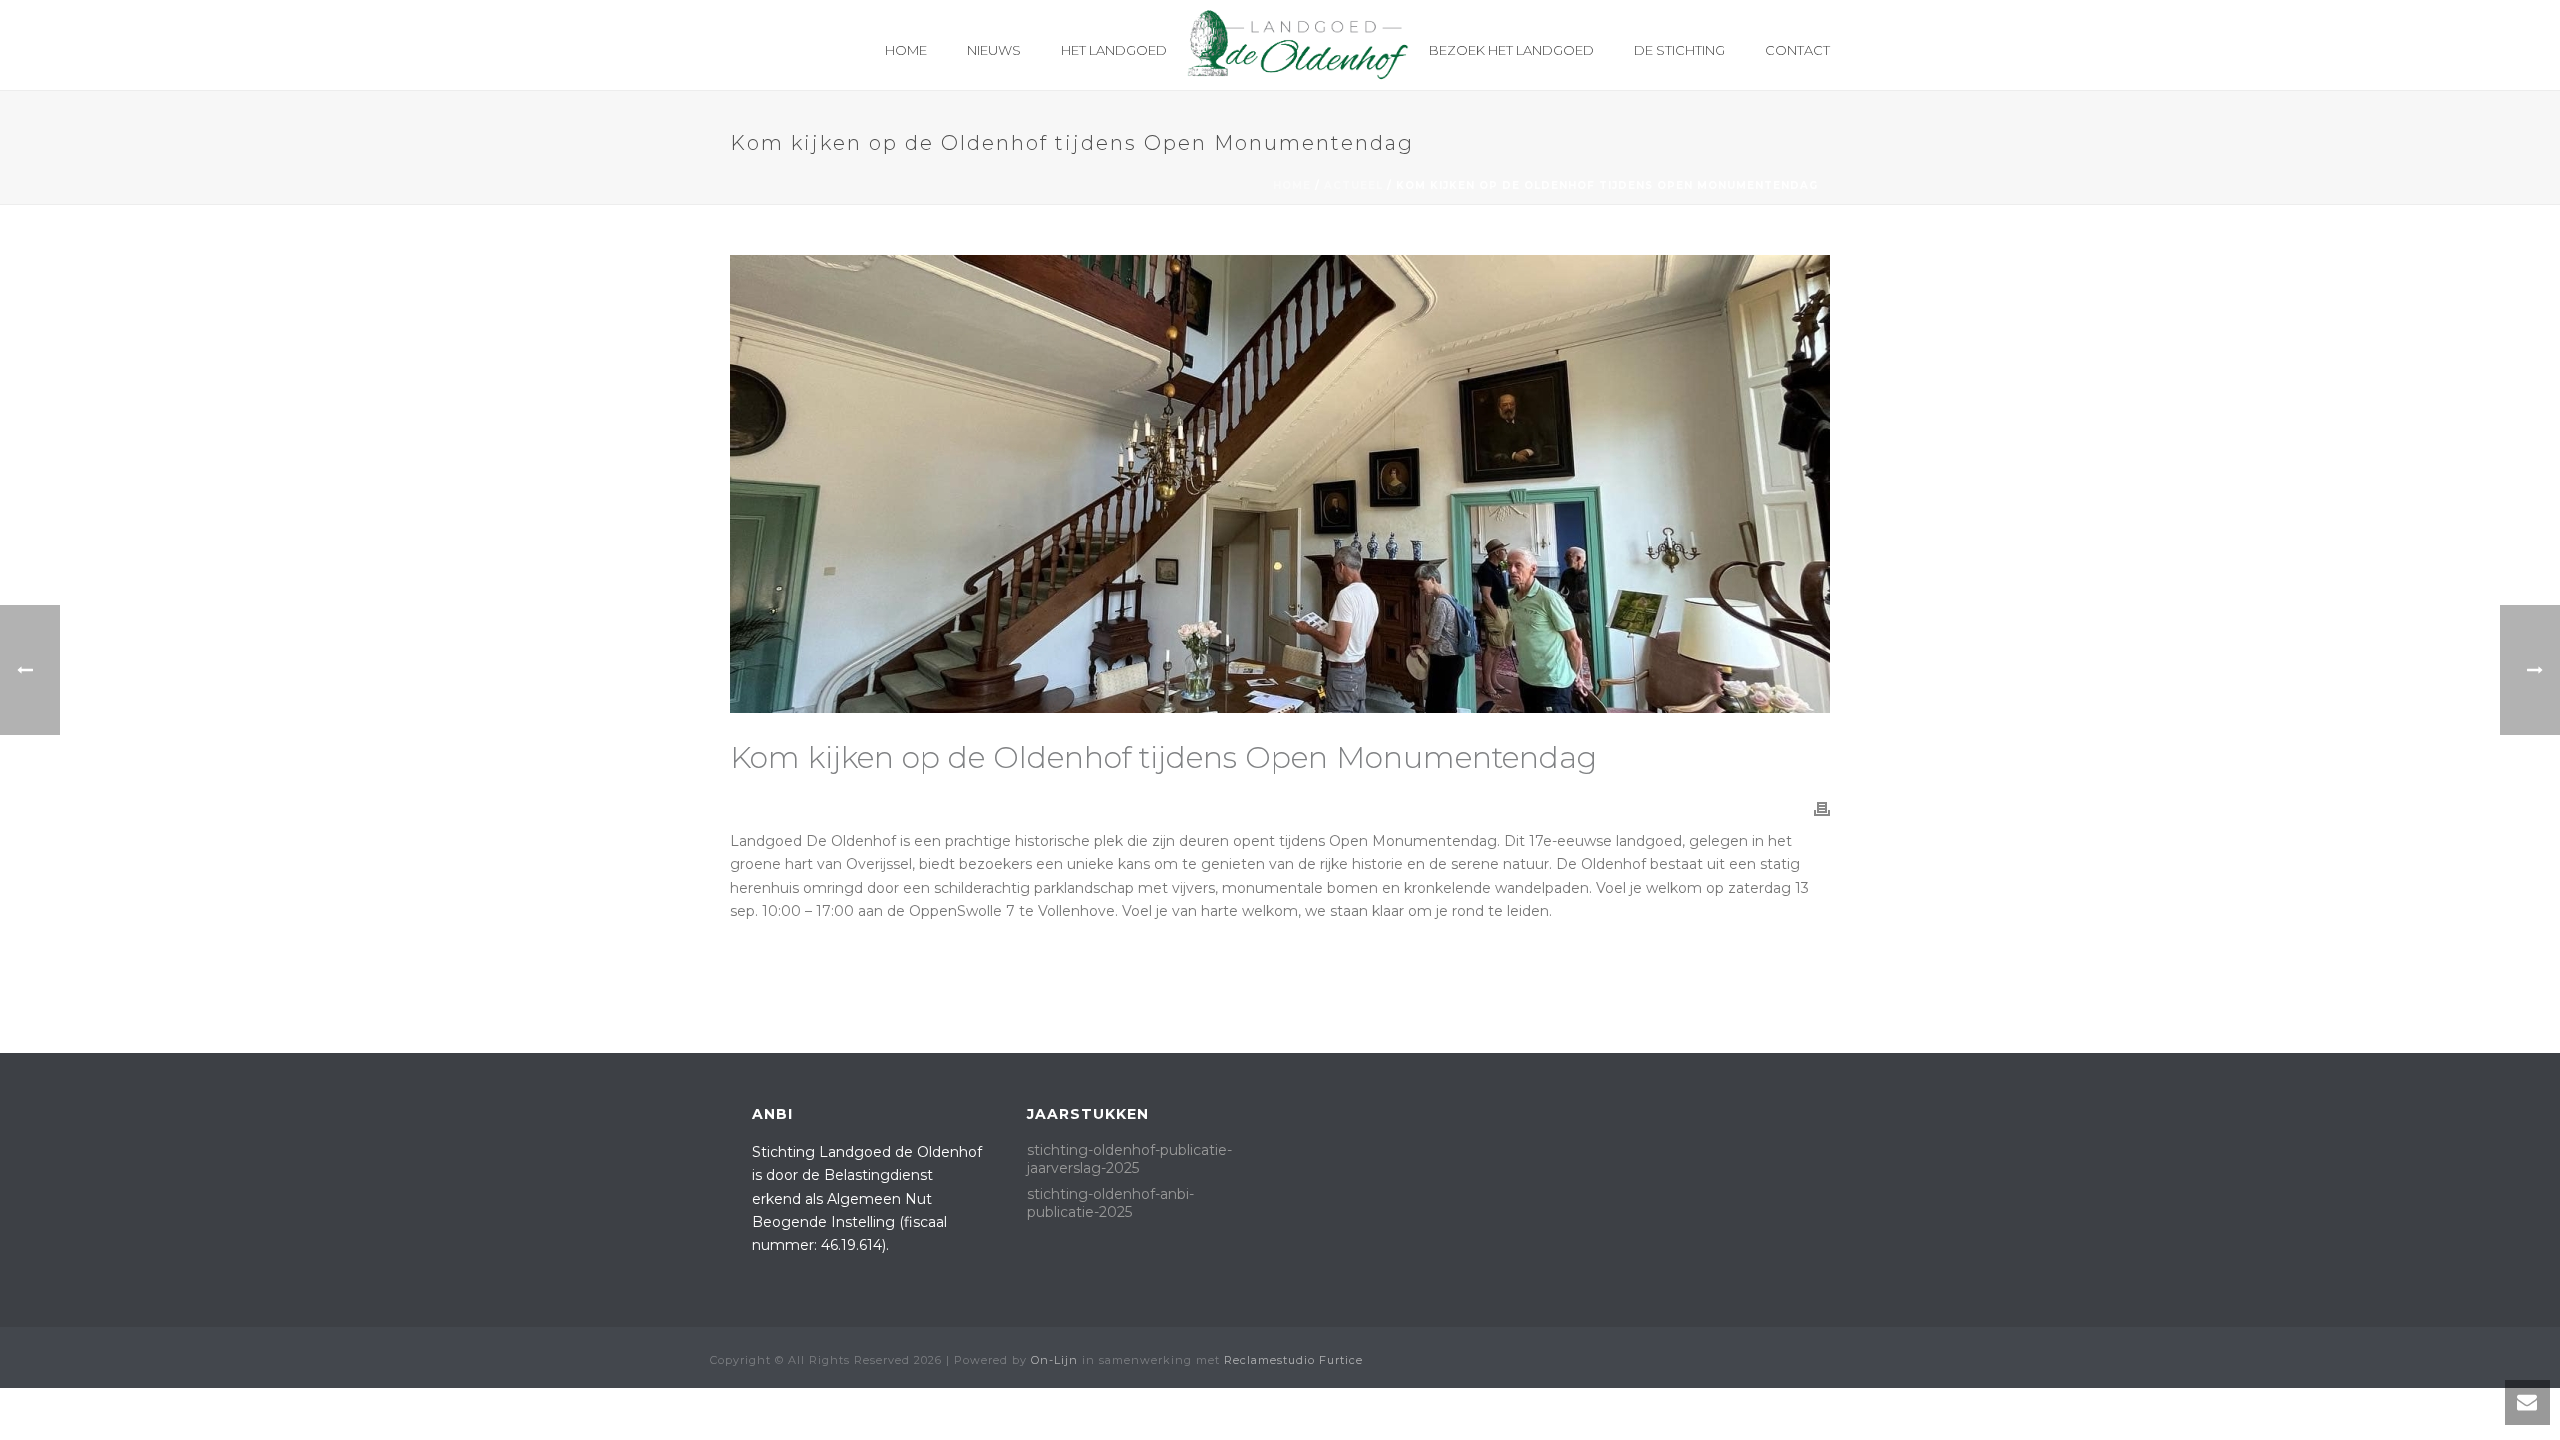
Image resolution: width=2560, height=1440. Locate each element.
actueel (1353, 185)
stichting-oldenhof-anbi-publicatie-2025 (1110, 1203)
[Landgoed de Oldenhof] (1298, 45)
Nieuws (994, 50)
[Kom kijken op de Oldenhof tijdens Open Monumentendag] (1280, 484)
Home (906, 50)
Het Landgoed (1114, 50)
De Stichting (1679, 50)
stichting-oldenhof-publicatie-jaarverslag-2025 (1129, 1159)
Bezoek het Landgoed (1511, 50)
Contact (1797, 50)
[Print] (1822, 808)
